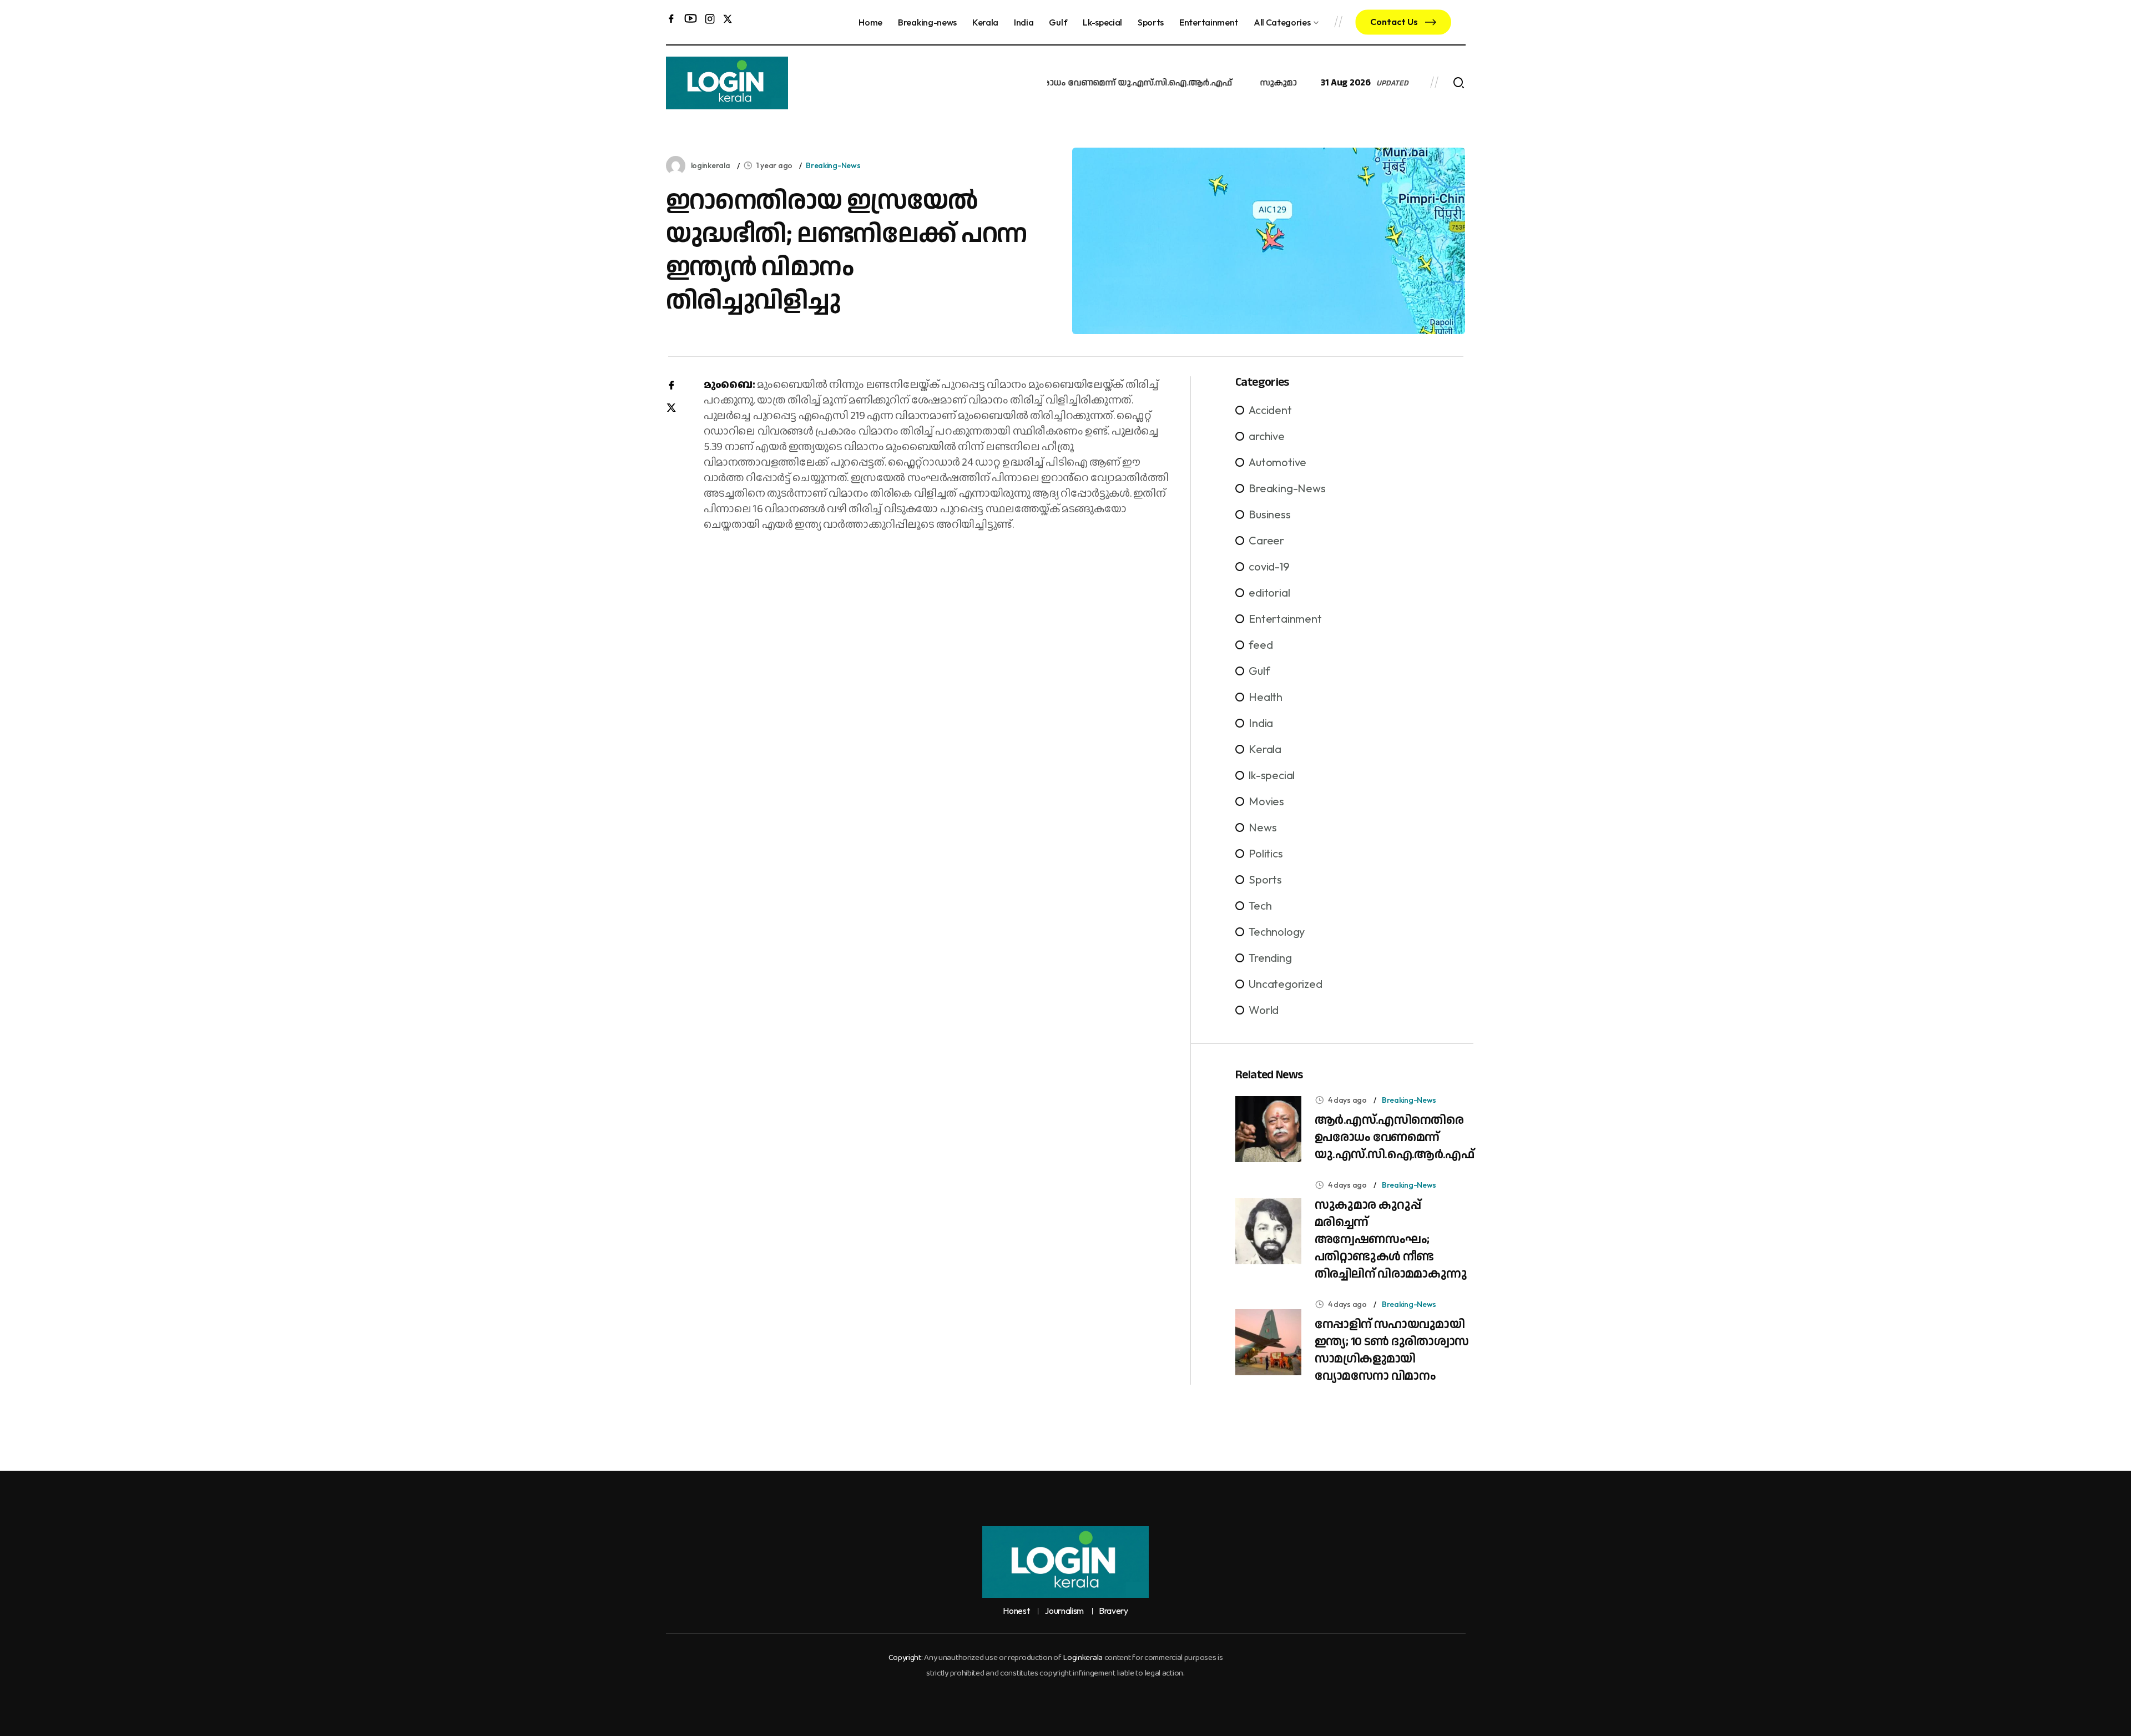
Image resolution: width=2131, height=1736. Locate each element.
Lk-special (1102, 22)
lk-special (1272, 775)
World (1264, 1010)
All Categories (1282, 22)
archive (1267, 436)
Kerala (985, 22)
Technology (1277, 932)
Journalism (1064, 1611)
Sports (1151, 22)
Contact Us (1395, 22)
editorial (1269, 592)
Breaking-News (833, 165)
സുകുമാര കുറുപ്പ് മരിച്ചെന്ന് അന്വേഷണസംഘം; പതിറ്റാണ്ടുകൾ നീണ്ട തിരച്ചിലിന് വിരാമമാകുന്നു (1391, 1240)
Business (1269, 514)
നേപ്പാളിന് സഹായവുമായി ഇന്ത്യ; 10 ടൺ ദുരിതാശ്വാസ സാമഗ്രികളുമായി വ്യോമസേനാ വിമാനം (1392, 1350)
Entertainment (1209, 22)
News (1263, 827)
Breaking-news (927, 22)
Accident (1270, 410)
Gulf (1058, 22)
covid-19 (1269, 566)
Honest (1016, 1611)
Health (1266, 697)
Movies (1266, 801)
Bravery (1114, 1611)
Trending (1270, 958)
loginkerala (711, 165)
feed (1261, 645)
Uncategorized (1285, 984)
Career (1266, 540)
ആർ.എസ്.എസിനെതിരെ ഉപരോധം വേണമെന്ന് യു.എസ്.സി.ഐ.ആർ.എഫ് (1394, 1137)
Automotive (1277, 462)
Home (870, 22)
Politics (1266, 853)
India (1024, 22)
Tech (1260, 905)
